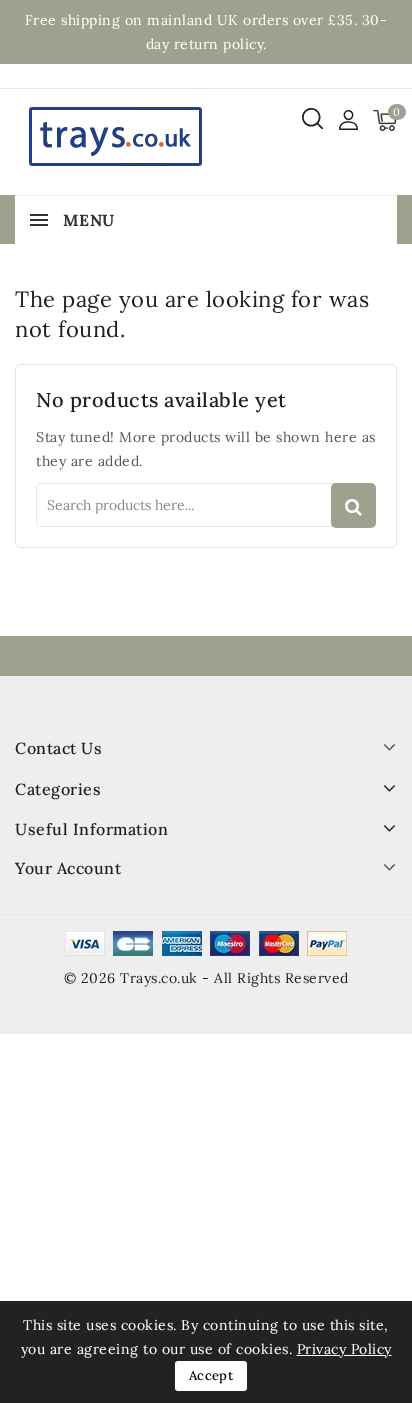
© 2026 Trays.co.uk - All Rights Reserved (206, 978)
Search (353, 505)
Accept (211, 1375)
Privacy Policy (344, 1349)
